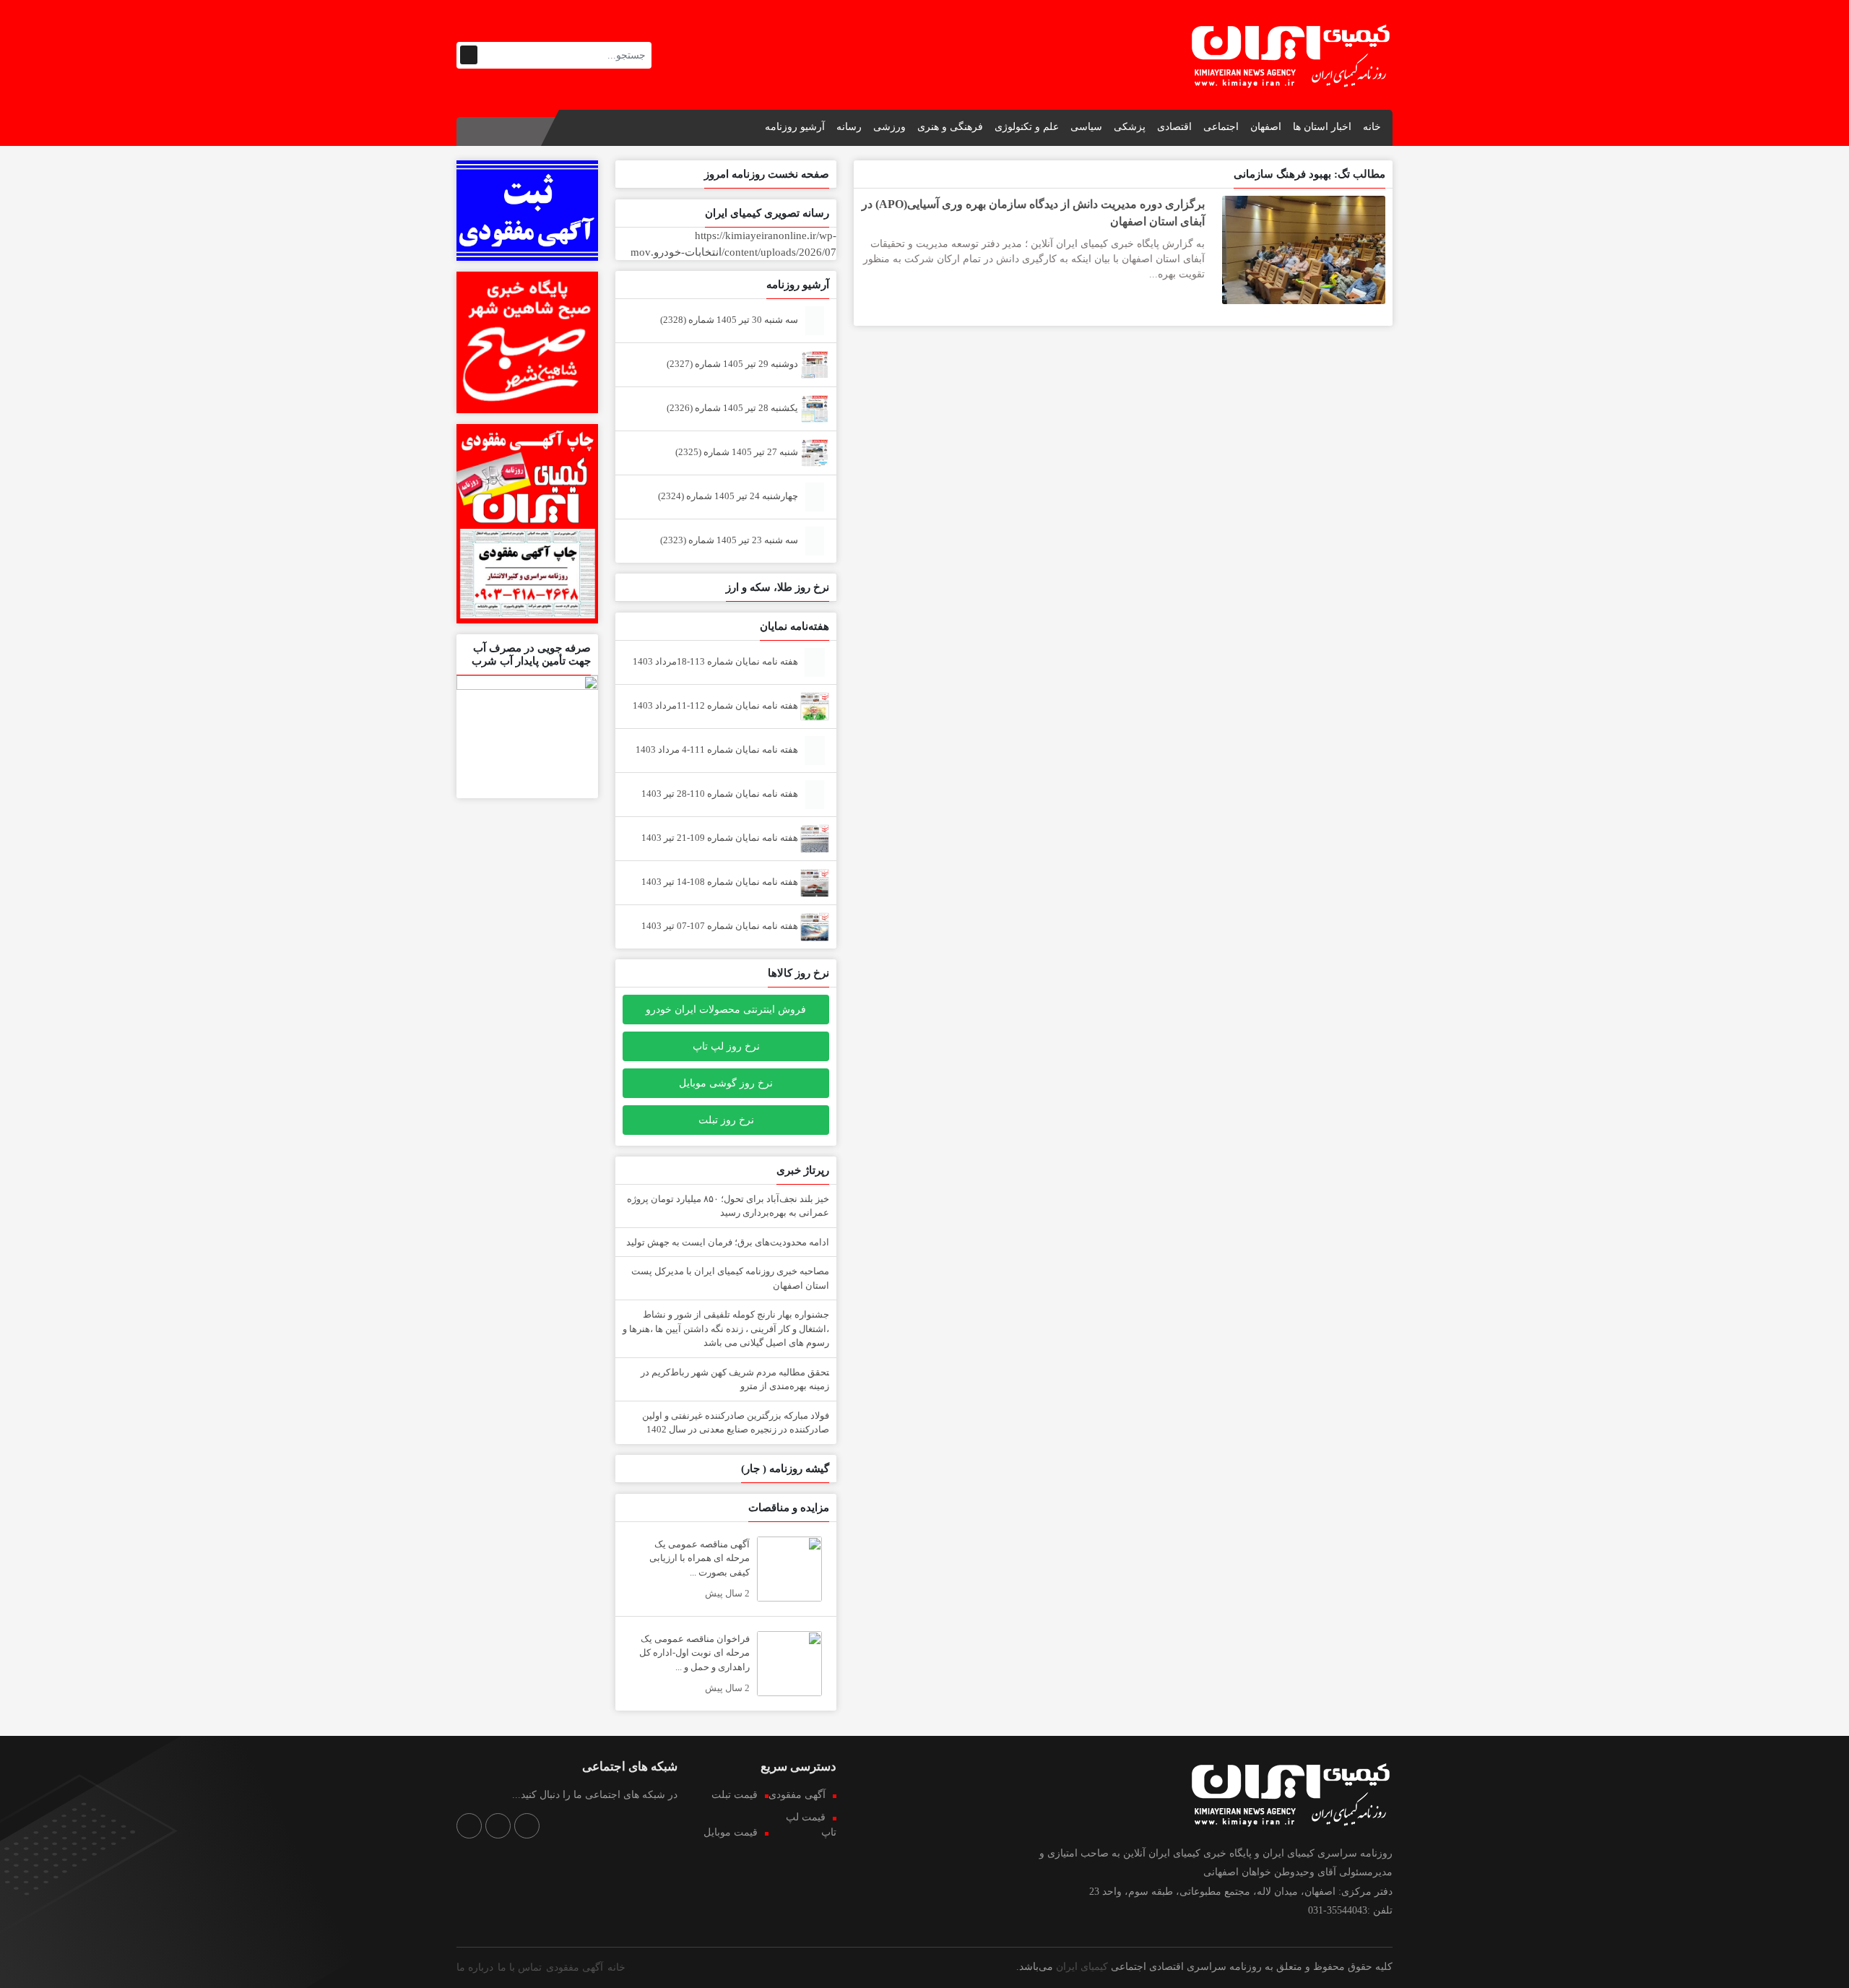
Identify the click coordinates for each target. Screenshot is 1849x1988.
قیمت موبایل (731, 1832)
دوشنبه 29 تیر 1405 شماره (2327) (733, 364)
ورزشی (889, 127)
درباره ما (475, 1967)
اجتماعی (1221, 127)
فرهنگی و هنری (950, 127)
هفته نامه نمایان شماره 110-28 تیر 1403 (721, 794)
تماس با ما (520, 1967)
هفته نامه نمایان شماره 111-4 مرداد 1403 (718, 749)
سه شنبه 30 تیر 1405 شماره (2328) (730, 320)
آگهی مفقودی (797, 1795)
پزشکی (1130, 127)
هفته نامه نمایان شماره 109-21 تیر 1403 (721, 838)
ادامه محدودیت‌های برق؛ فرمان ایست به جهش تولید (728, 1242)
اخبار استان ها (1322, 127)
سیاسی (1086, 127)
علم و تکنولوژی (1027, 127)
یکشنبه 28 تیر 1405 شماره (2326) (733, 408)
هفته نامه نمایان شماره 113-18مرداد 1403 (716, 661)
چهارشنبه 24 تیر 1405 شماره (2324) (729, 496)
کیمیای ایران (1082, 1967)
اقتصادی (1174, 127)
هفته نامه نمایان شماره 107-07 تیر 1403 (721, 926)
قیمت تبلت (735, 1795)
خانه (1372, 127)
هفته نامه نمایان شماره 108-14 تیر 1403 (721, 882)
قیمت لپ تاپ (811, 1825)
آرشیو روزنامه (795, 127)
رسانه (849, 127)
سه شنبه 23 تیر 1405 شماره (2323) (730, 540)
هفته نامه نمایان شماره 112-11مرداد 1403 (716, 705)
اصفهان (1266, 127)
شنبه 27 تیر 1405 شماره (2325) (738, 452)
